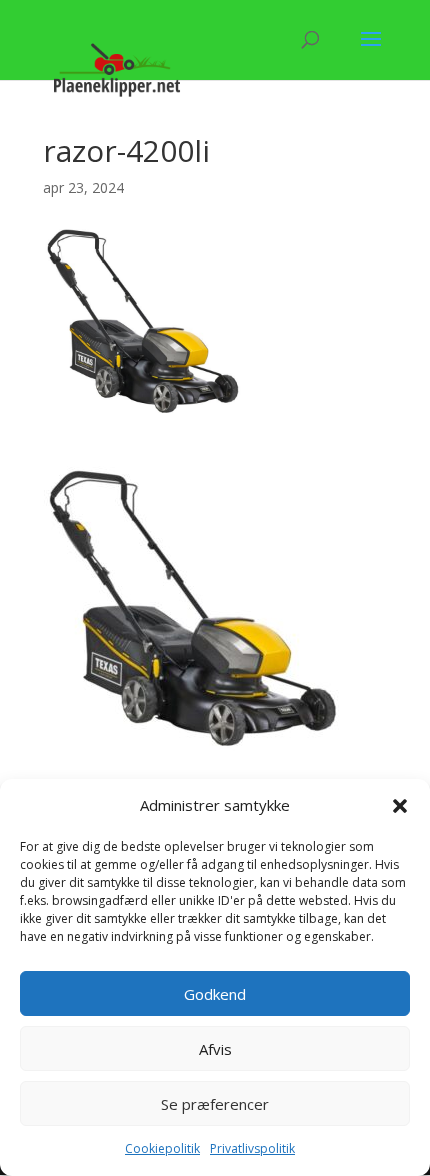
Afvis (215, 1049)
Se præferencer (215, 1104)
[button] (400, 806)
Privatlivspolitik (252, 1148)
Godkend (215, 994)
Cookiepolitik (162, 1148)
